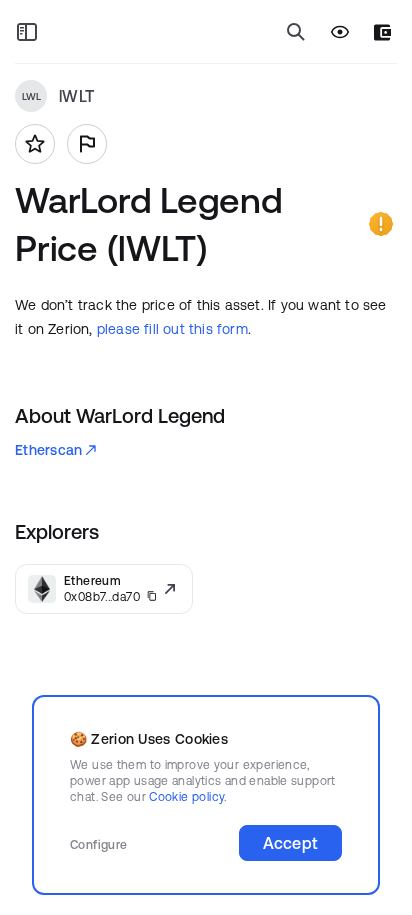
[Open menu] (27, 32)
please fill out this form (172, 329)
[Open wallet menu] (382, 32)
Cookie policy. (187, 796)
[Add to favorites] (35, 144)
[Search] (296, 32)
